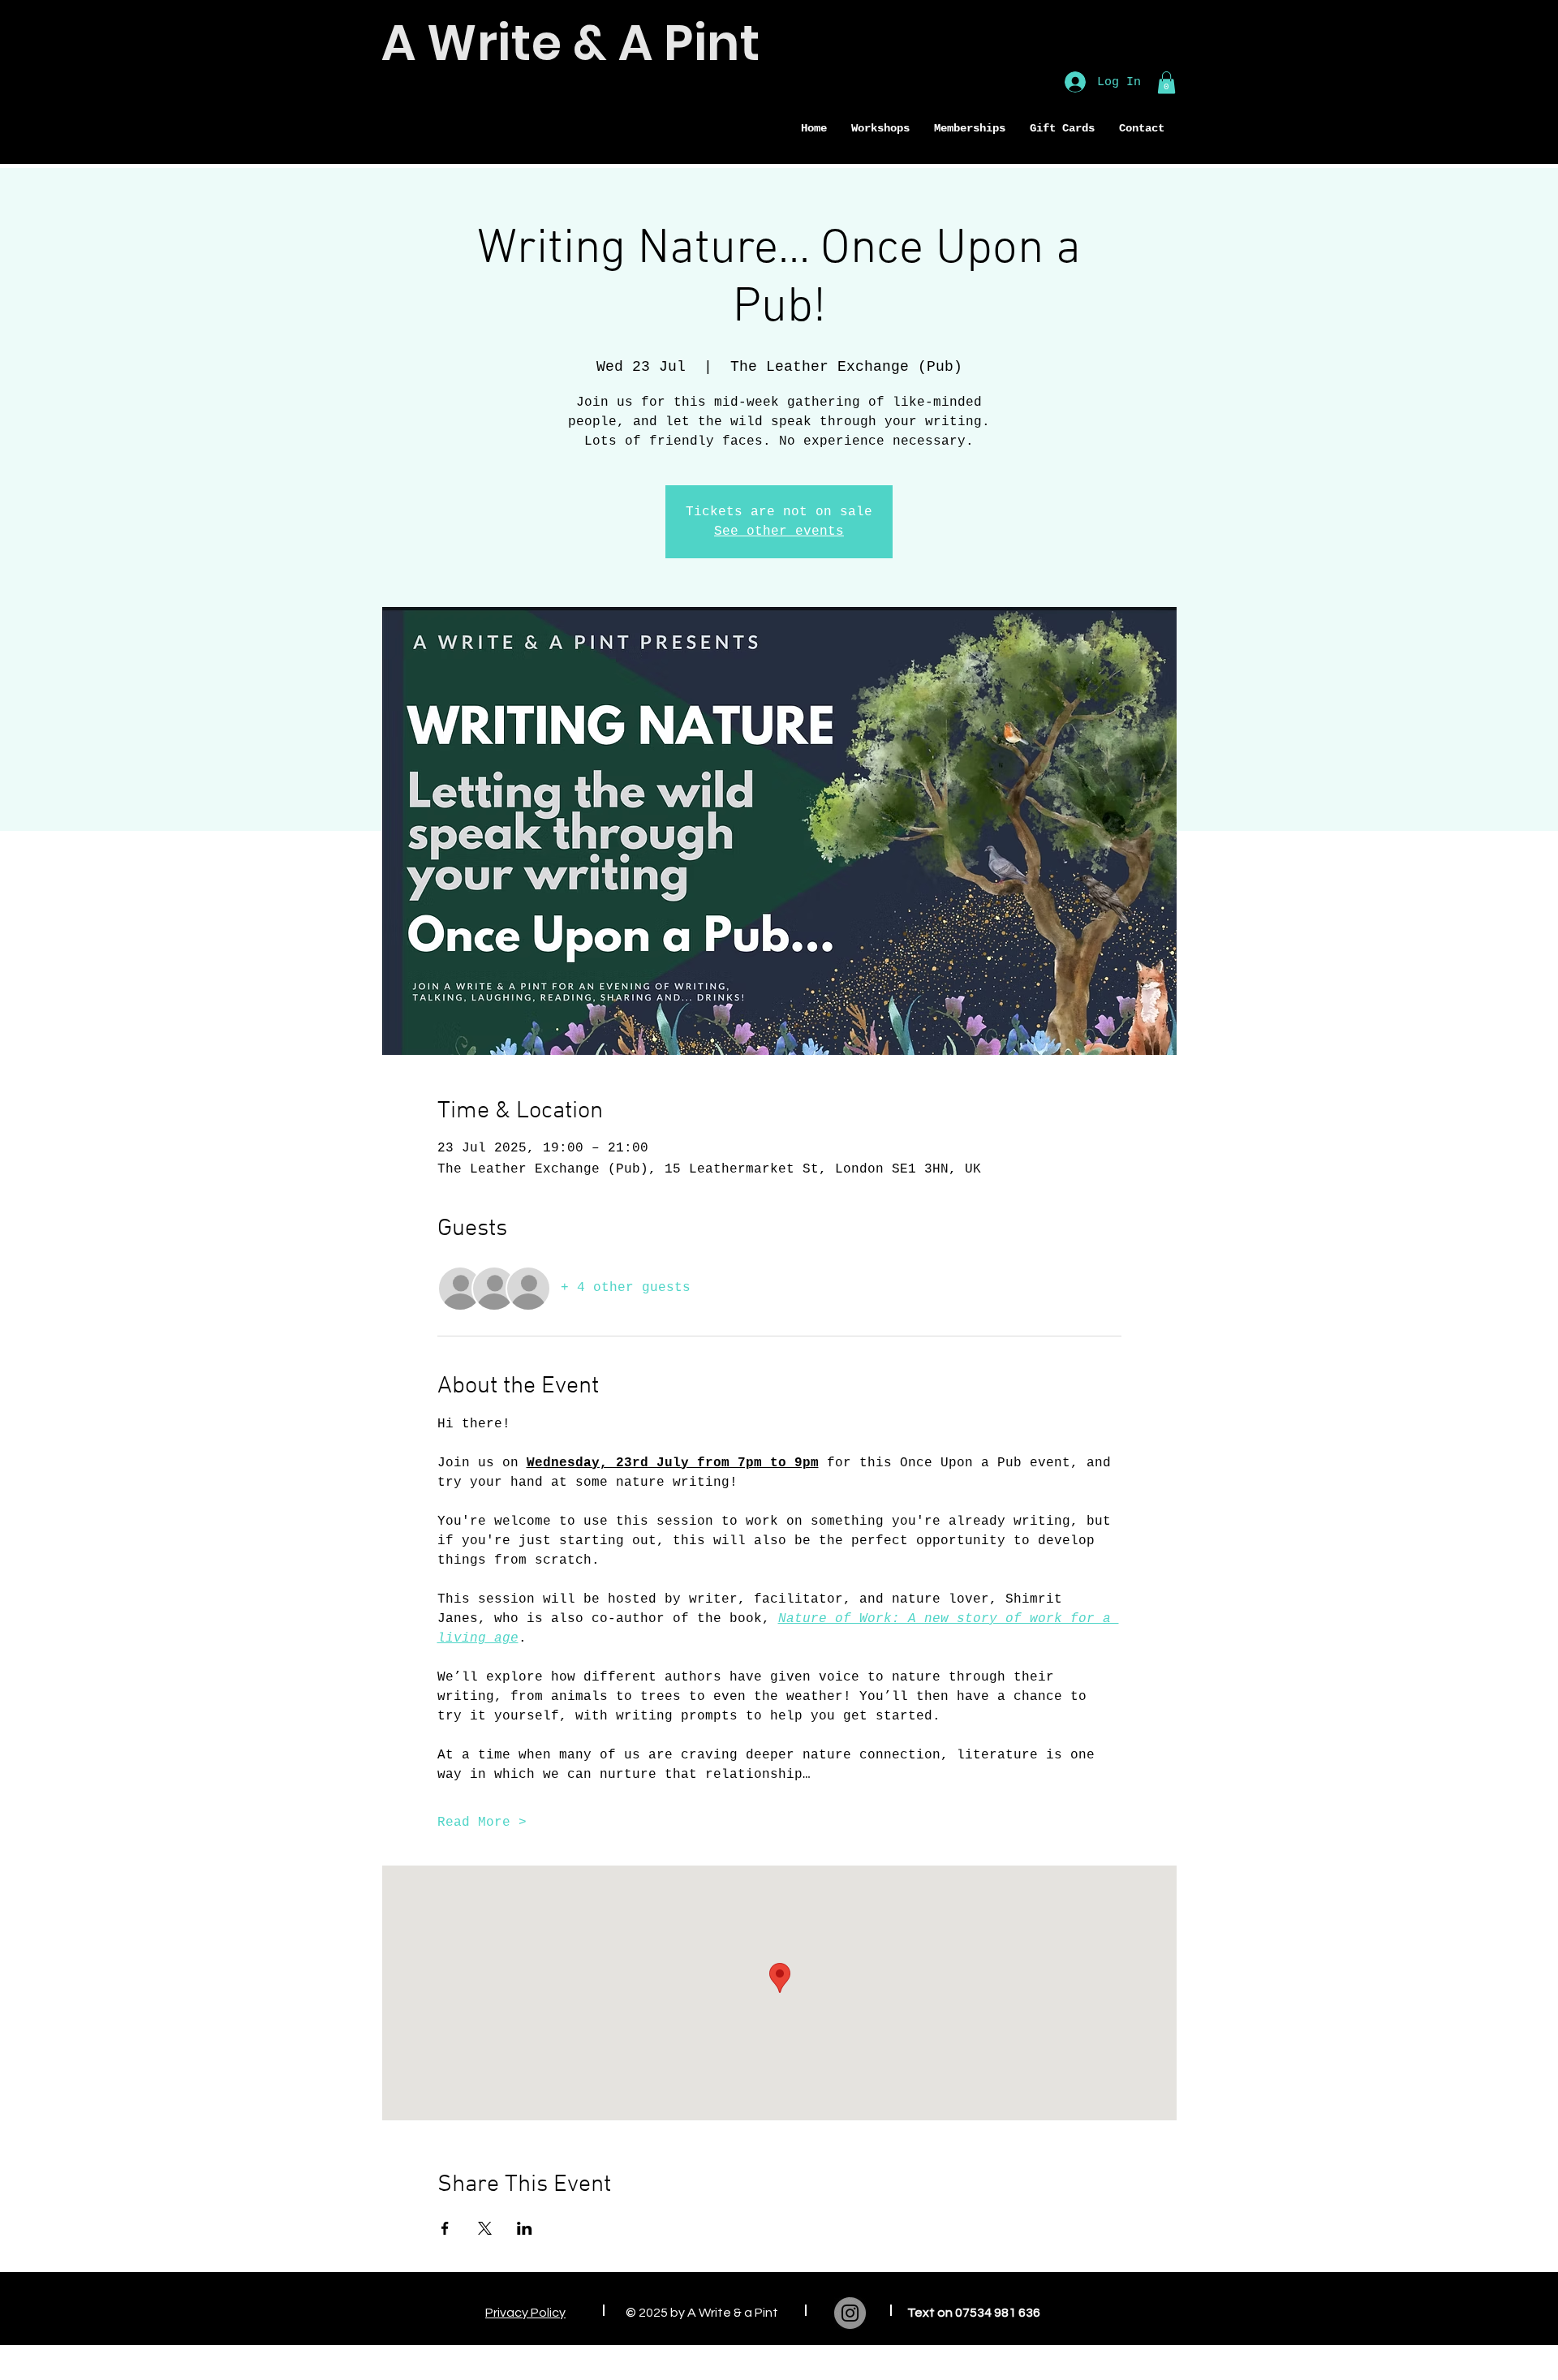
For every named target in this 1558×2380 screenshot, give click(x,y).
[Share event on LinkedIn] (525, 2228)
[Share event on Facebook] (445, 2228)
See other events (779, 532)
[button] (970, 129)
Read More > (482, 1823)
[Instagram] (850, 2313)
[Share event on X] (485, 2228)
